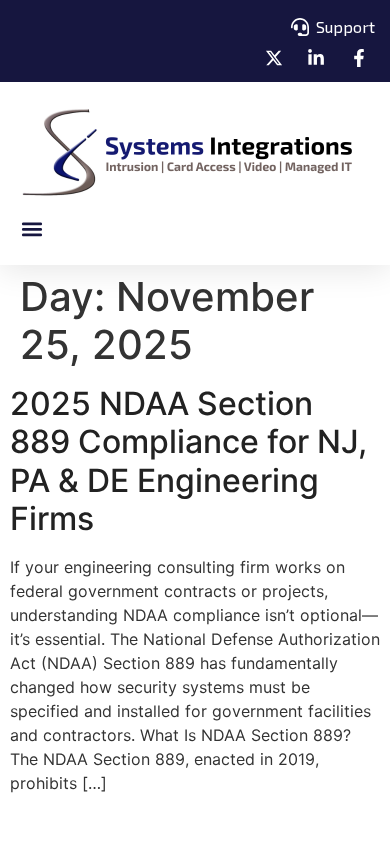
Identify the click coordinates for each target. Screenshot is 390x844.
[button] (31, 228)
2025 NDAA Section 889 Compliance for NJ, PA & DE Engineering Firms (188, 461)
